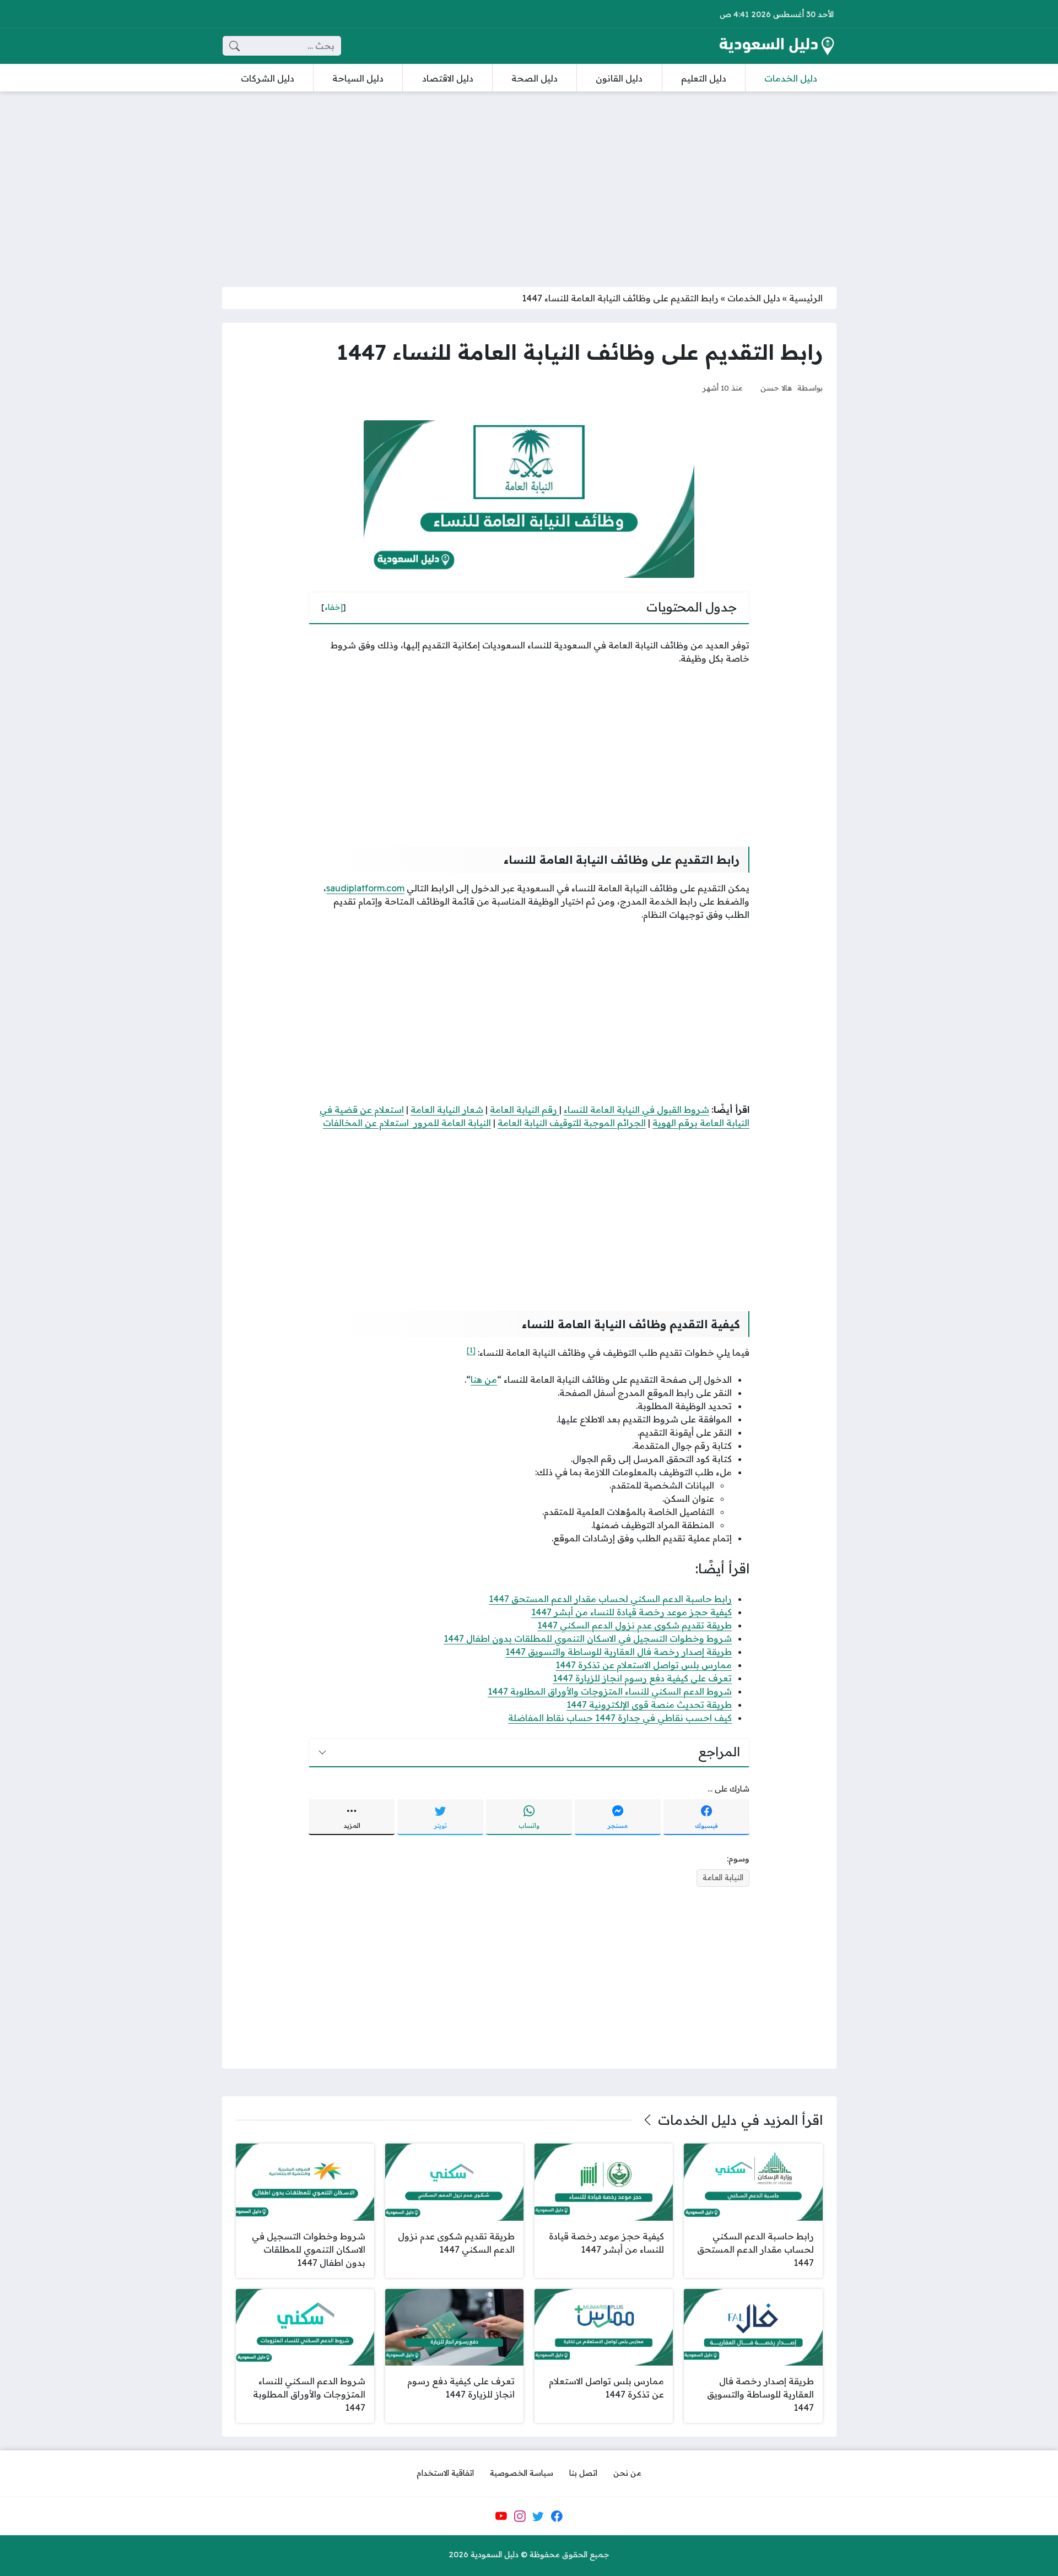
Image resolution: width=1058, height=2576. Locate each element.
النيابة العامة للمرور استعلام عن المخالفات (407, 1123)
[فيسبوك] (557, 2516)
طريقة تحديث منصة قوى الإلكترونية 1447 (649, 1704)
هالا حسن (776, 388)
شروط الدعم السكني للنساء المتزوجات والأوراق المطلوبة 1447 (610, 1691)
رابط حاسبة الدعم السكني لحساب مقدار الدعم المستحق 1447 (610, 1599)
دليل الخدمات (754, 298)
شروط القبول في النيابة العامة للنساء (636, 1110)
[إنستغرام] (520, 2516)
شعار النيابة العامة (447, 1110)
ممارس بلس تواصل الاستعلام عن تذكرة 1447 (644, 1665)
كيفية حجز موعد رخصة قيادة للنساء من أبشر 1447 (631, 1612)
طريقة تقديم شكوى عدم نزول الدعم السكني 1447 (635, 1625)
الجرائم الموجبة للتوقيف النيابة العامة (572, 1123)
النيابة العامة (723, 1877)
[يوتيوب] (501, 2516)
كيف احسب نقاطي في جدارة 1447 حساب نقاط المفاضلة (620, 1718)
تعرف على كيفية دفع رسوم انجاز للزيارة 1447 (642, 1678)
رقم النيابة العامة (525, 1110)
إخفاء (334, 607)
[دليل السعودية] (776, 46)
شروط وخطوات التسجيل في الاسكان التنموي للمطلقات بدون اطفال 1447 (588, 1638)
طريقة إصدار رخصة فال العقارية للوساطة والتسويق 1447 (619, 1652)
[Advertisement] (529, 182)
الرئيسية (806, 298)
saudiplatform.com (365, 888)
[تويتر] (538, 2516)
